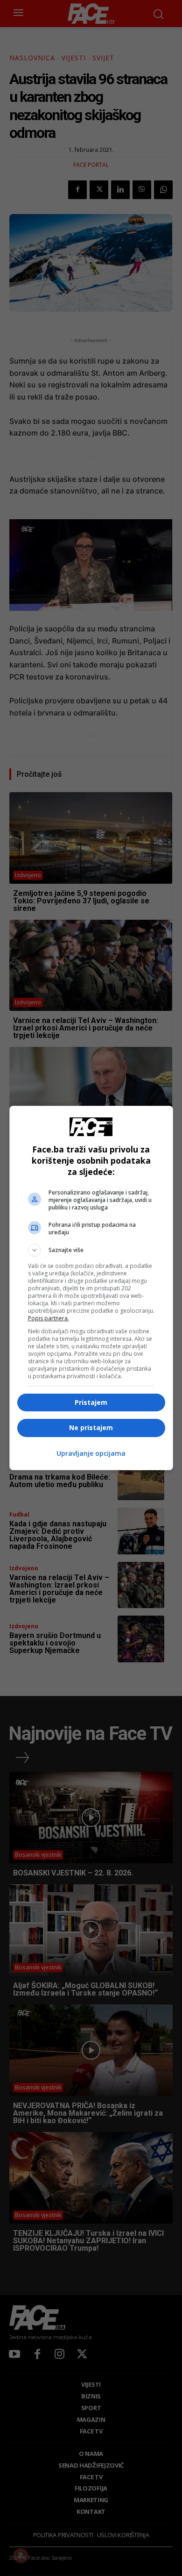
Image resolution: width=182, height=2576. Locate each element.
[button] (91, 1250)
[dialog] (91, 1288)
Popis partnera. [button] (49, 1318)
